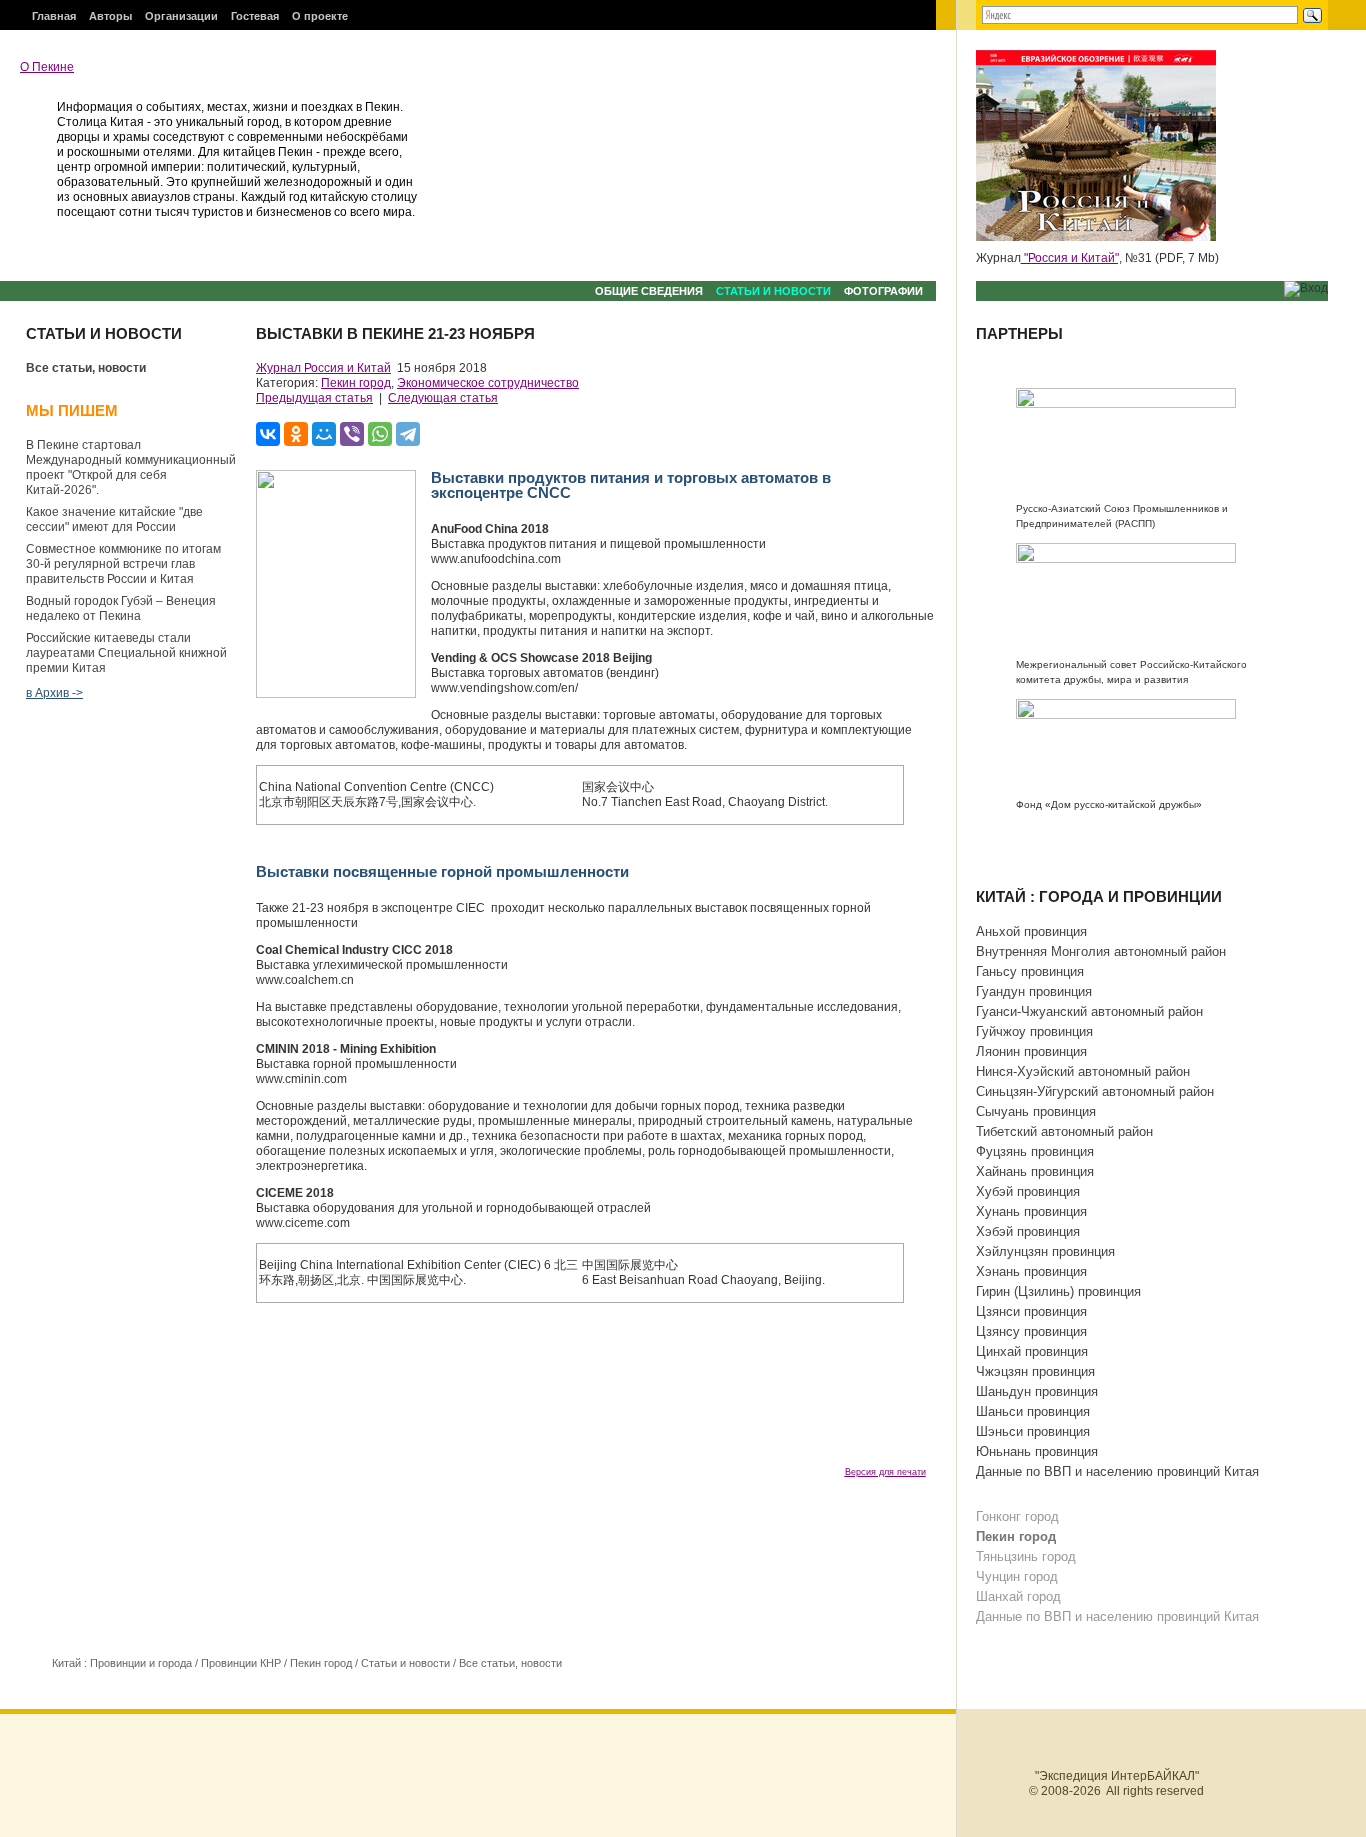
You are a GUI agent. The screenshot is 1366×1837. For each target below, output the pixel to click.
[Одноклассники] (296, 434)
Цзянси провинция (1031, 1311)
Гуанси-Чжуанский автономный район (1089, 1011)
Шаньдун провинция (1037, 1391)
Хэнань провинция (1031, 1271)
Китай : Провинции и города (122, 1663)
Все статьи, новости (86, 368)
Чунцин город (1017, 1576)
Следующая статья (443, 398)
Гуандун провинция (1034, 991)
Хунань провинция (1031, 1211)
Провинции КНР (241, 1663)
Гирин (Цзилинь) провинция (1058, 1291)
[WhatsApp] (380, 434)
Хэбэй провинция (1028, 1231)
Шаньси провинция (1033, 1411)
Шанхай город (1018, 1596)
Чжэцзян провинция (1035, 1371)
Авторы (110, 16)
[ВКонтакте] (268, 434)
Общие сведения (649, 291)
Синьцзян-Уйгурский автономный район (1095, 1091)
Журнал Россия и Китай (323, 368)
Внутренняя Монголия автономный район (1101, 951)
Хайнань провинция (1035, 1171)
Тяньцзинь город (1026, 1556)
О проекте (320, 16)
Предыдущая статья (314, 398)
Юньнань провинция (1037, 1451)
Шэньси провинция (1033, 1431)
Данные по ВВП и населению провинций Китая (1117, 1471)
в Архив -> (54, 693)
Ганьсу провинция (1030, 971)
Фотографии (883, 291)
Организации (181, 16)
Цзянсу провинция (1031, 1331)
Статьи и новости (773, 291)
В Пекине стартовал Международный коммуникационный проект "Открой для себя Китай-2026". (131, 467)
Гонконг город (1017, 1516)
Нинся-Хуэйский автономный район (1083, 1071)
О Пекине (47, 67)
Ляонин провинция (1031, 1051)
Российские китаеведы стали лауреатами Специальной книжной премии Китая (126, 653)
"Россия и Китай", (1071, 258)
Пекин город (356, 383)
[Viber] (352, 434)
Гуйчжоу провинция (1034, 1031)
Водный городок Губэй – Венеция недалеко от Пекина (121, 608)
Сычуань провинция (1036, 1111)
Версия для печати (885, 1472)
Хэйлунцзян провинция (1045, 1251)
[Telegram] (408, 434)
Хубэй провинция (1028, 1191)
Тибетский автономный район (1064, 1131)
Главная (54, 16)
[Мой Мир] (324, 434)
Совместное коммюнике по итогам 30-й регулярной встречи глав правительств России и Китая (123, 564)
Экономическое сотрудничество (488, 383)
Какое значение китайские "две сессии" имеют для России (114, 519)
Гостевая (255, 16)
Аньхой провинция (1031, 931)
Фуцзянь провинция (1035, 1151)
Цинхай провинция (1032, 1351)
